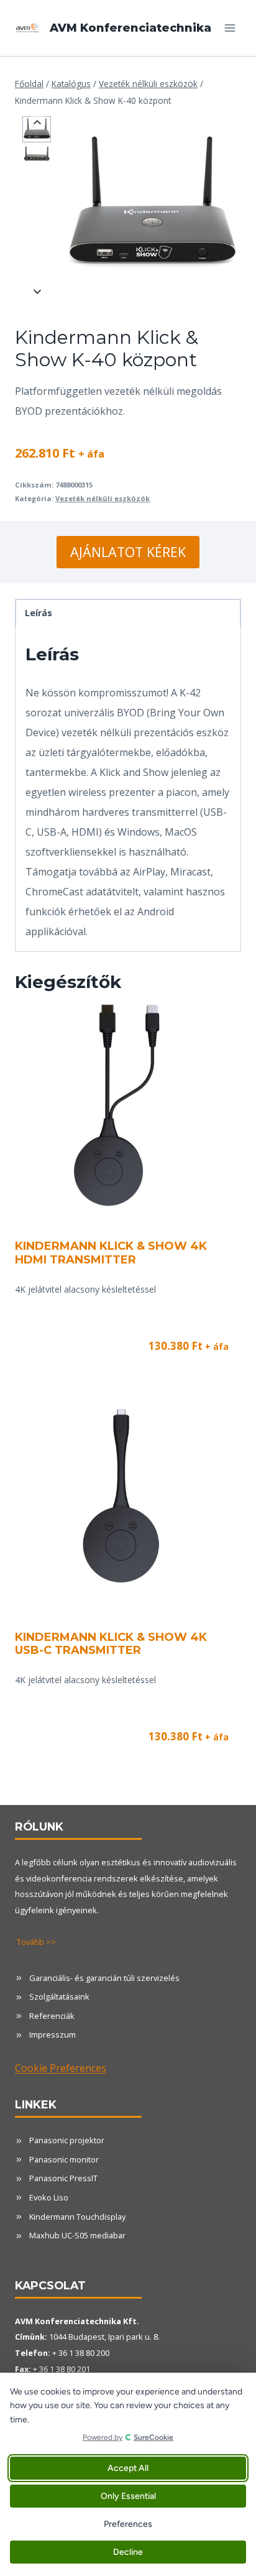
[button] (37, 129)
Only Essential (128, 2496)
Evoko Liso (49, 2197)
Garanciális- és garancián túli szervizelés (104, 1978)
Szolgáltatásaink (59, 1997)
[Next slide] (38, 291)
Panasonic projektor (67, 2140)
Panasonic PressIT (63, 2178)
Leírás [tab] (39, 613)
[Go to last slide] (38, 123)
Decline (128, 2552)
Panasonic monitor (64, 2159)
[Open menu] (230, 28)
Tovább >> (36, 1942)
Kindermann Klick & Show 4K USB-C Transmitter (111, 1644)
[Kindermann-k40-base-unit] (151, 205)
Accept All (128, 2468)
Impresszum (53, 2034)
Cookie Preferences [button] (61, 2068)
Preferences (128, 2524)
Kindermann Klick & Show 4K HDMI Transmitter (111, 1253)
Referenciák (52, 2016)
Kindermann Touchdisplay (77, 2217)
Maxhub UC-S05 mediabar (77, 2235)
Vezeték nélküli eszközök (103, 498)
